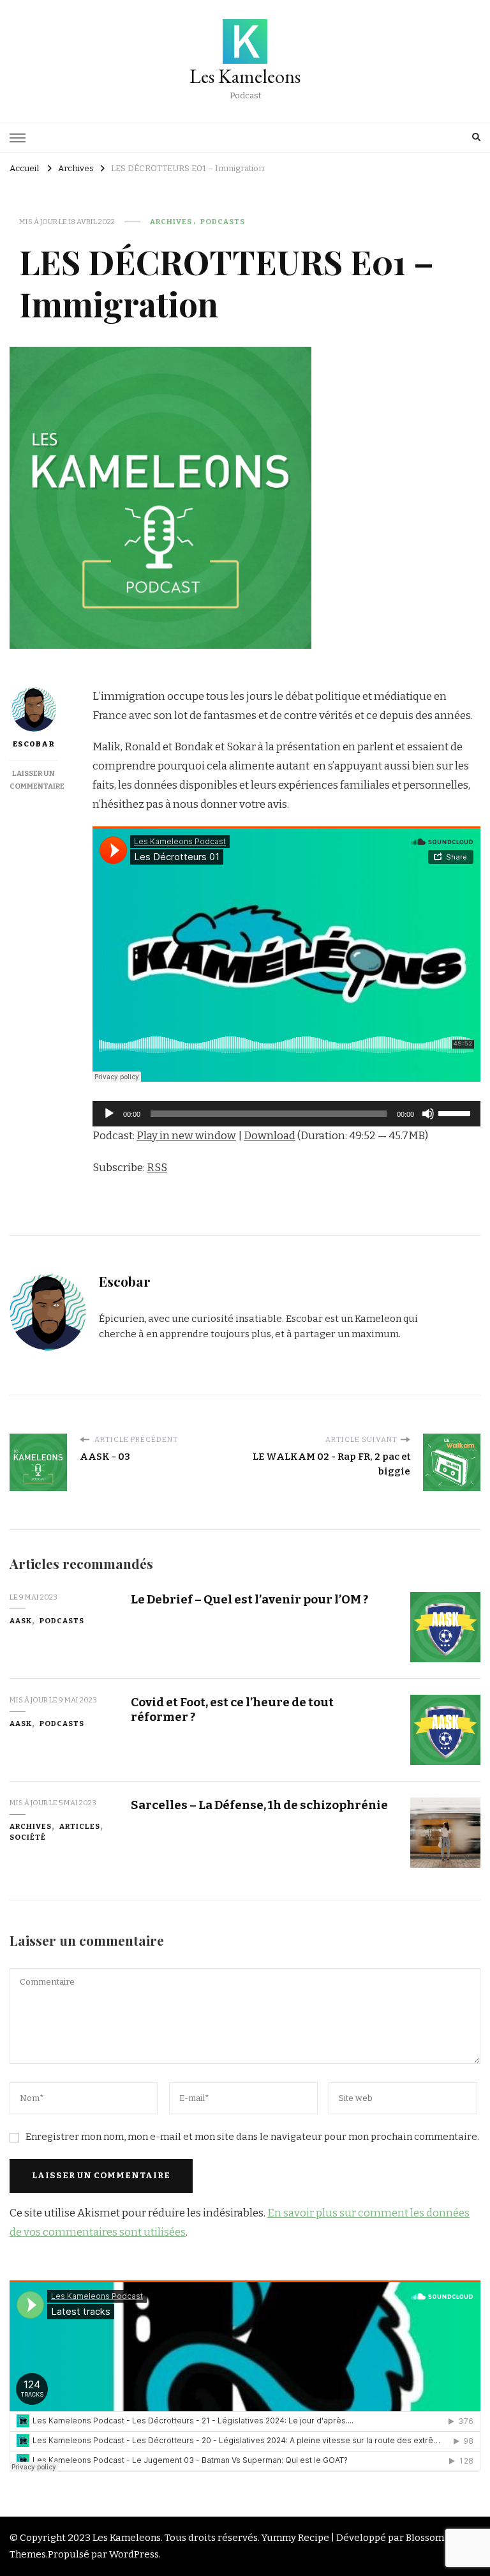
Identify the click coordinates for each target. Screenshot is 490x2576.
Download (270, 1136)
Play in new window (186, 1136)
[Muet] (428, 1114)
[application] (286, 1114)
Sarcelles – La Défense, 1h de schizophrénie (259, 1805)
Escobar (34, 744)
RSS (157, 1168)
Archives (171, 222)
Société (28, 1837)
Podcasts (223, 222)
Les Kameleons (245, 76)
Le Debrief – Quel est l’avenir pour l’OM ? (249, 1599)
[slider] (456, 1112)
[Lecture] (109, 1114)
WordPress (134, 2554)
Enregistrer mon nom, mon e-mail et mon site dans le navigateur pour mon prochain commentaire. (252, 2137)
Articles (80, 1826)
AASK (21, 1621)
